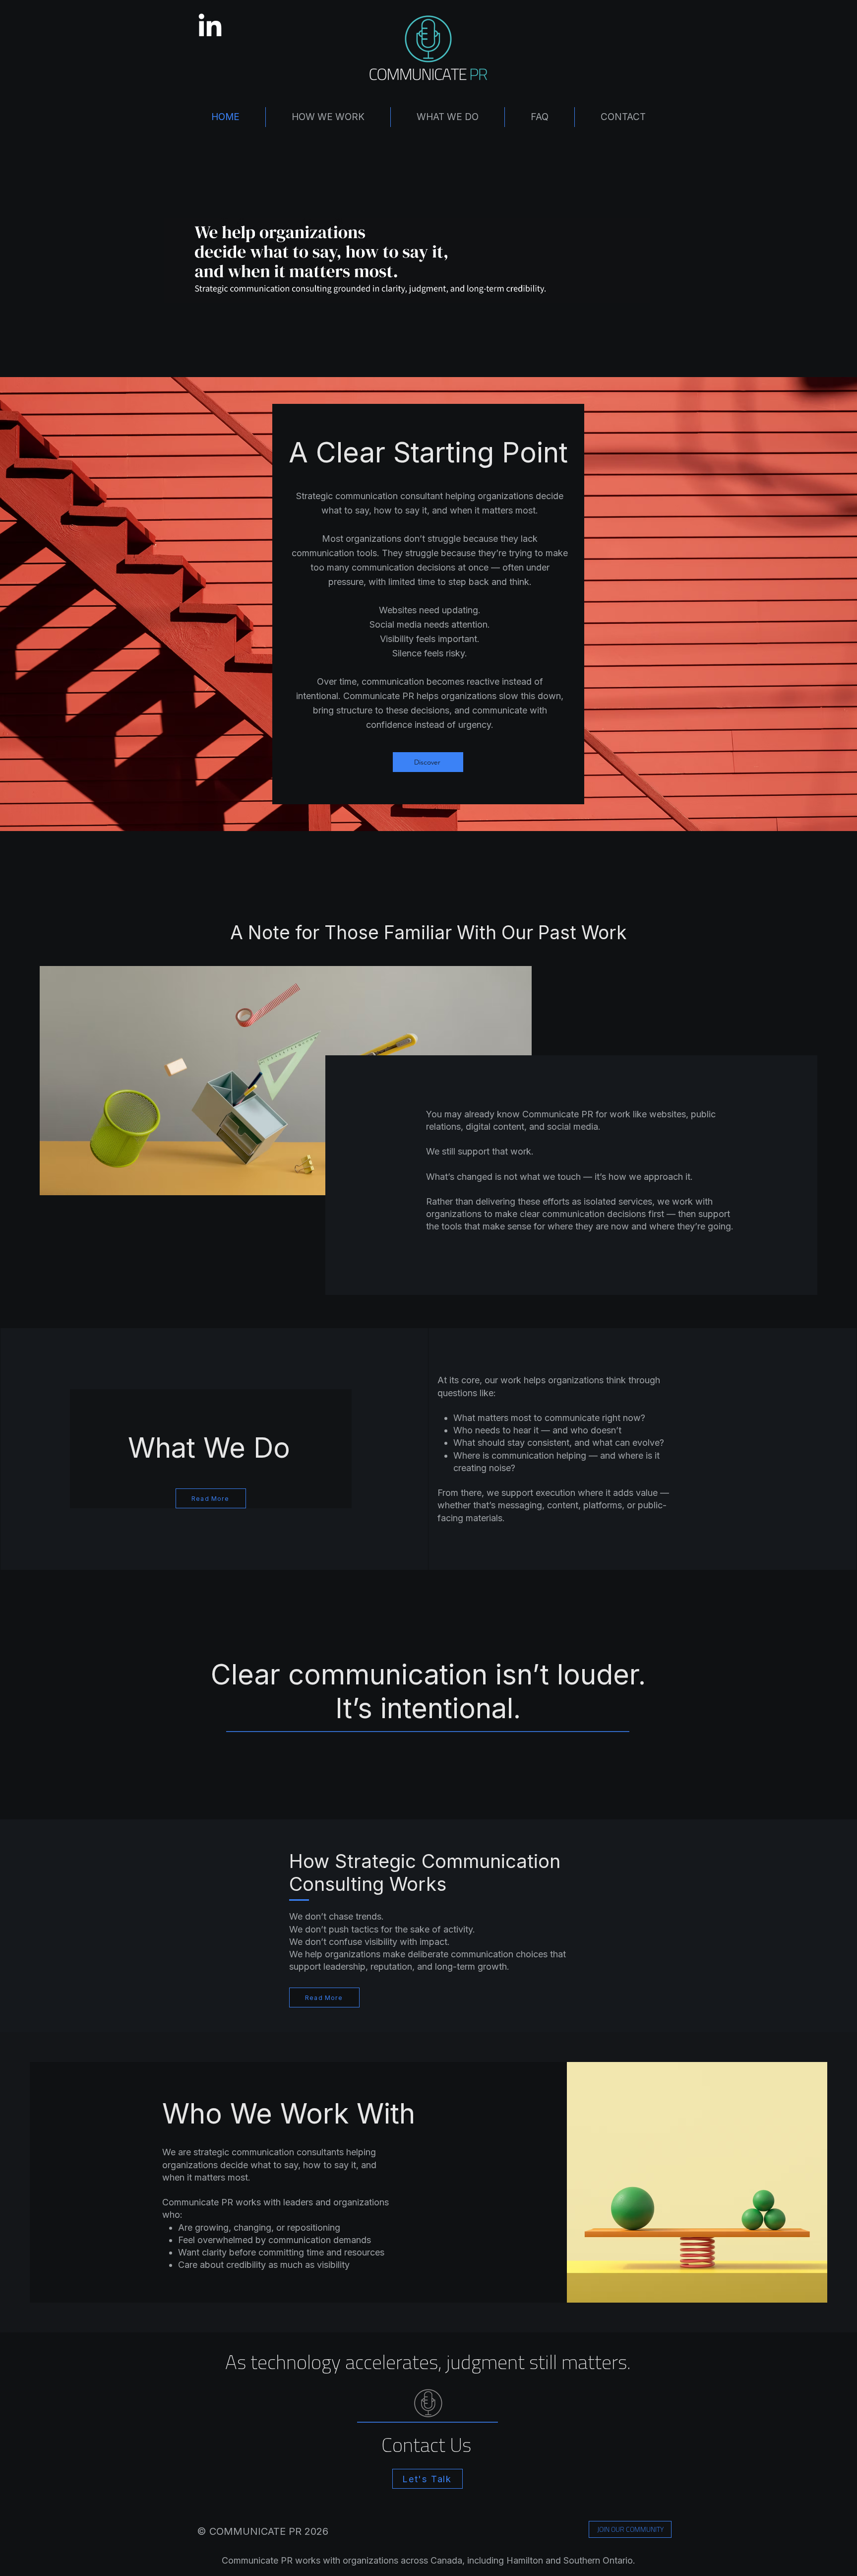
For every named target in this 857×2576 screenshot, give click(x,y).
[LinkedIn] (210, 27)
